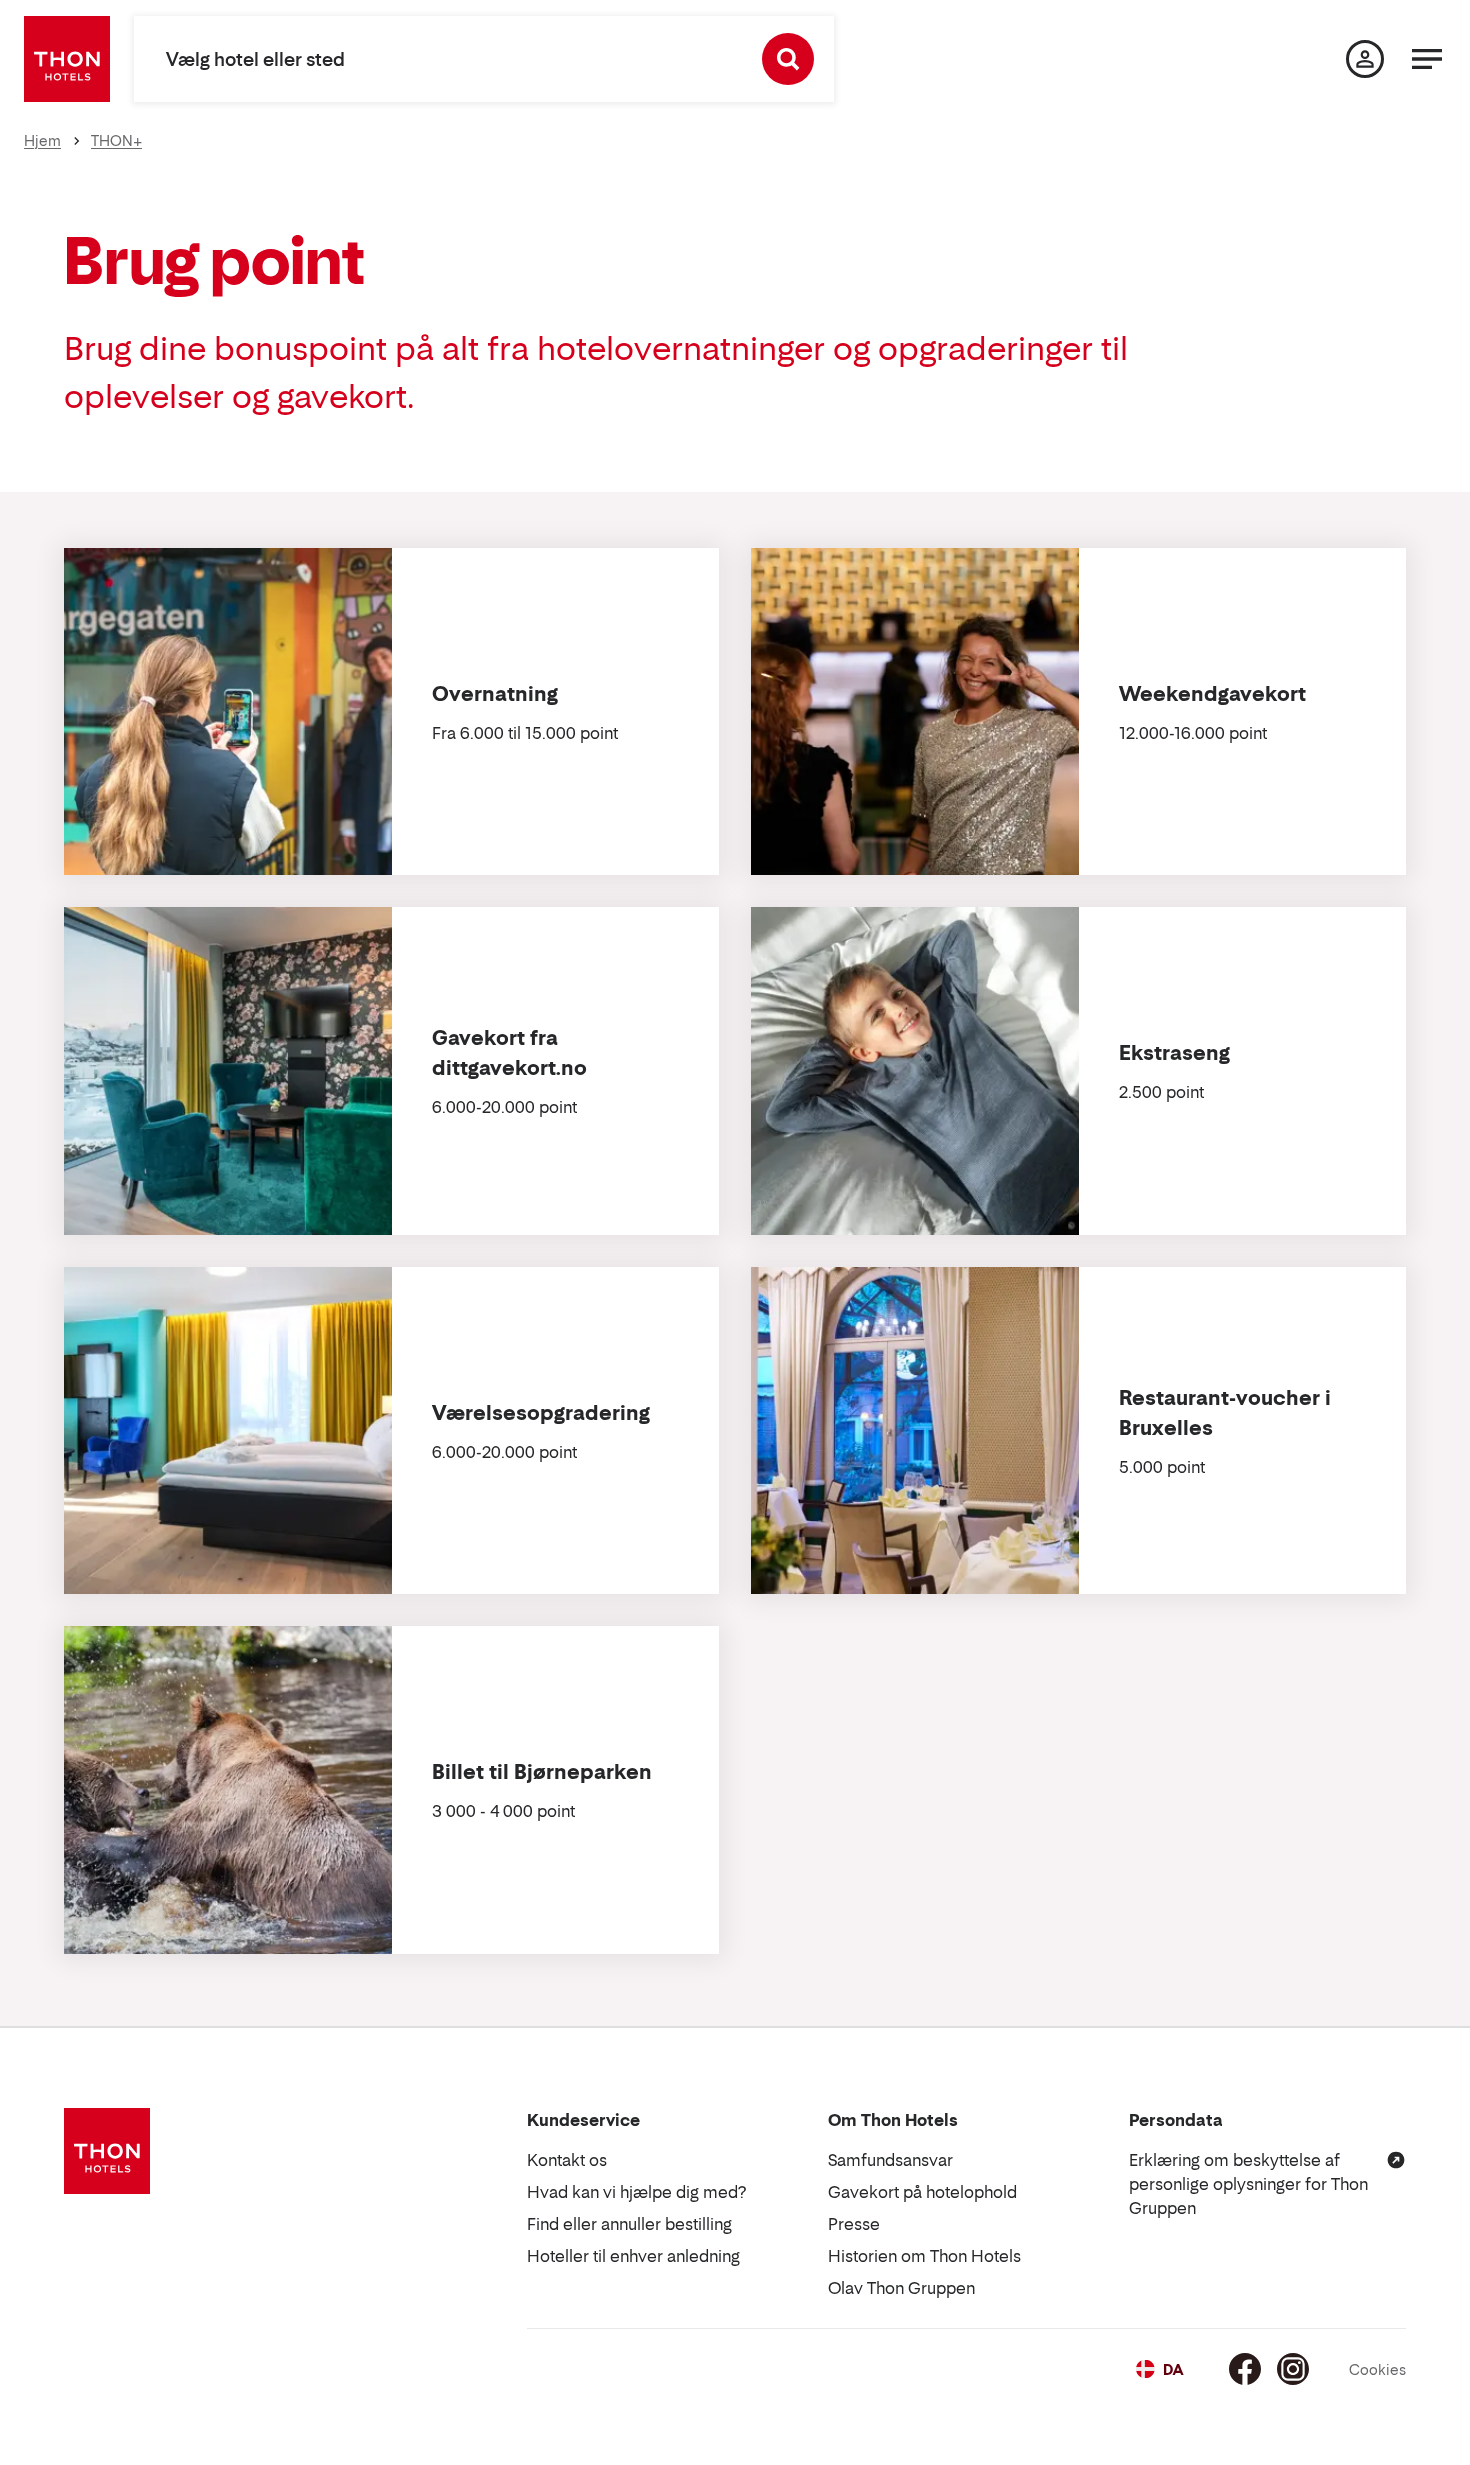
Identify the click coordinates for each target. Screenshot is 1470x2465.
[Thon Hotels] (67, 59)
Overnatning (495, 694)
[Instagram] (1293, 2369)
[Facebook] (1245, 2369)
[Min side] (1365, 59)
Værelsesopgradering (541, 1413)
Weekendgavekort (1212, 694)
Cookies (1377, 2369)
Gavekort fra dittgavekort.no (509, 1053)
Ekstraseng (1174, 1053)
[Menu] (1427, 59)
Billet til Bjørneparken (542, 1772)
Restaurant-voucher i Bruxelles (1225, 1413)
